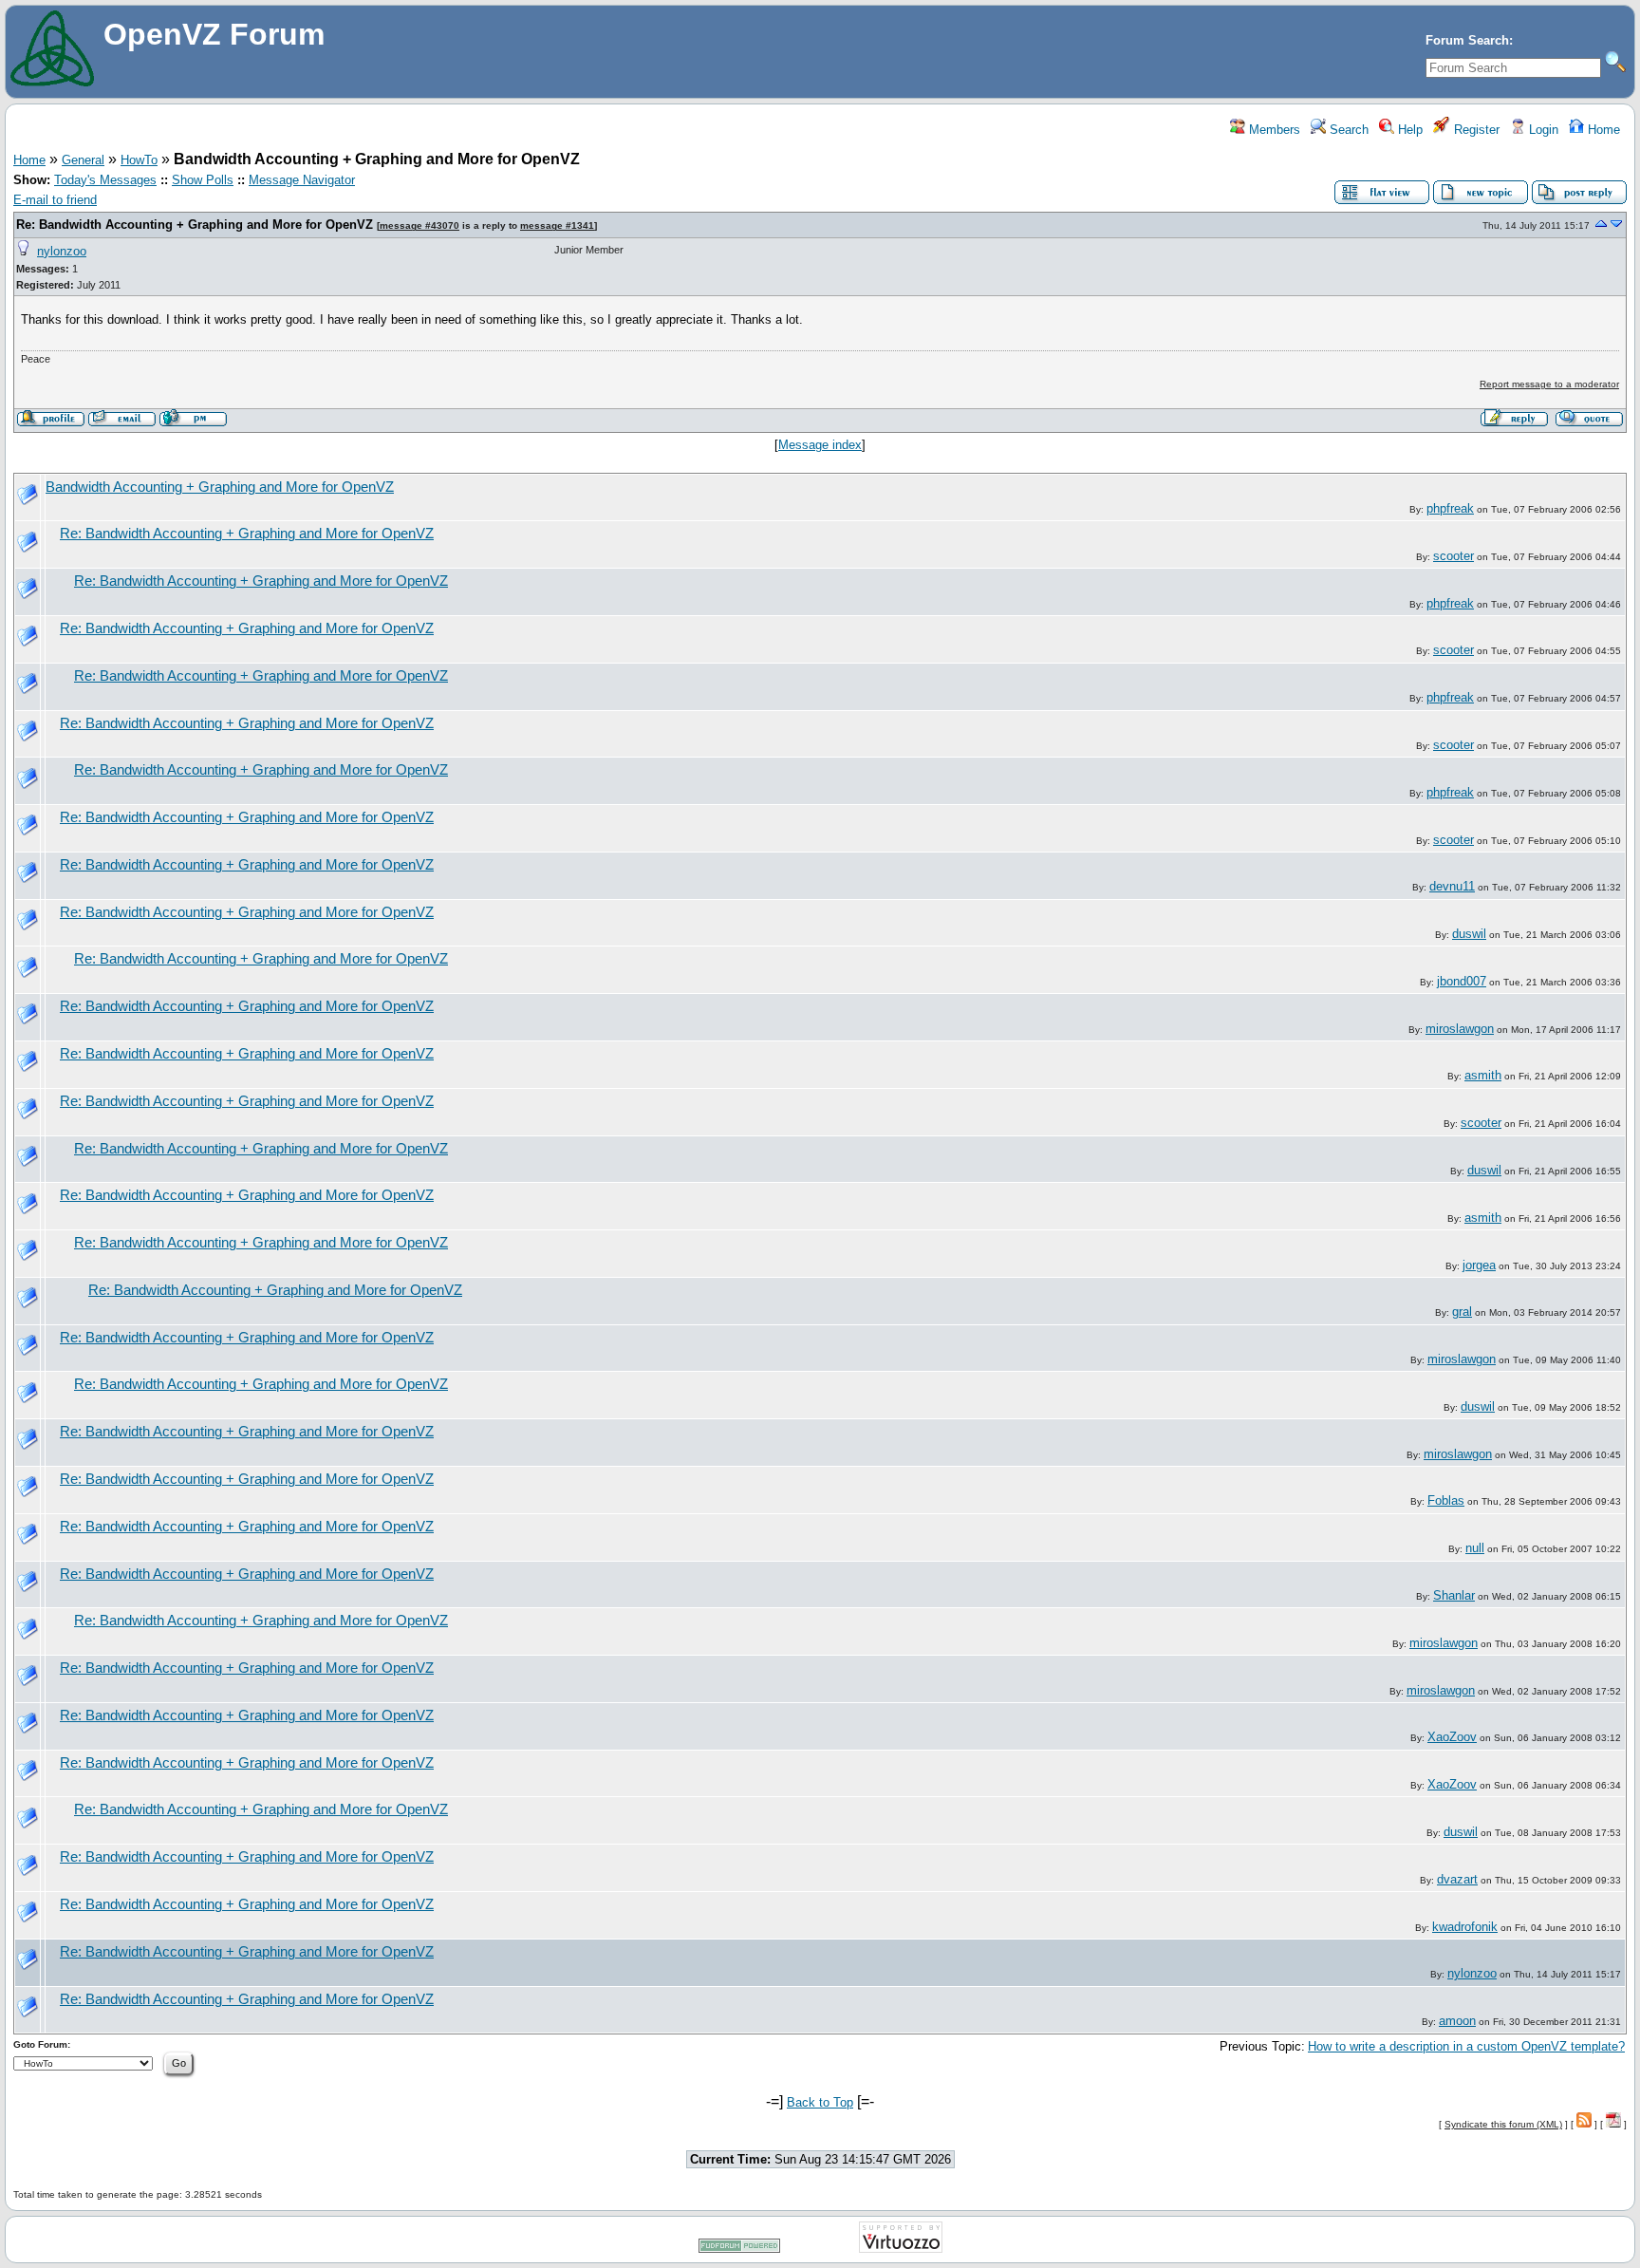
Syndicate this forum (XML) (1503, 2124)
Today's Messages (105, 180)
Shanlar (1454, 1595)
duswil (1469, 934)
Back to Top (820, 2102)
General (83, 160)
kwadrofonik (1465, 1927)
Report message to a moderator (1549, 384)
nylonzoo (62, 251)
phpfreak (1450, 508)
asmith (1483, 1075)
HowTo (139, 160)
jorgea (1479, 1265)
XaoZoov (1452, 1737)
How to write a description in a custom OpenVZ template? (1466, 2046)
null (1475, 1548)
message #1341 (557, 225)
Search (1347, 130)
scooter (1454, 556)
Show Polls (203, 180)
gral (1462, 1312)
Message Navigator (302, 180)
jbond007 (1462, 981)
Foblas (1446, 1500)
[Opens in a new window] (739, 2249)
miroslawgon (1460, 1029)
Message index (820, 445)
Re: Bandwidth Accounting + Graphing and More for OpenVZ (195, 225)
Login (1542, 130)
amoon (1457, 2021)
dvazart (1457, 1879)
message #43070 (419, 225)
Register (1475, 130)
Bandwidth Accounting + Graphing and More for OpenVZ (220, 487)
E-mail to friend (55, 200)
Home (1602, 130)
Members (1273, 130)
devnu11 (1452, 886)
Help (1408, 130)
